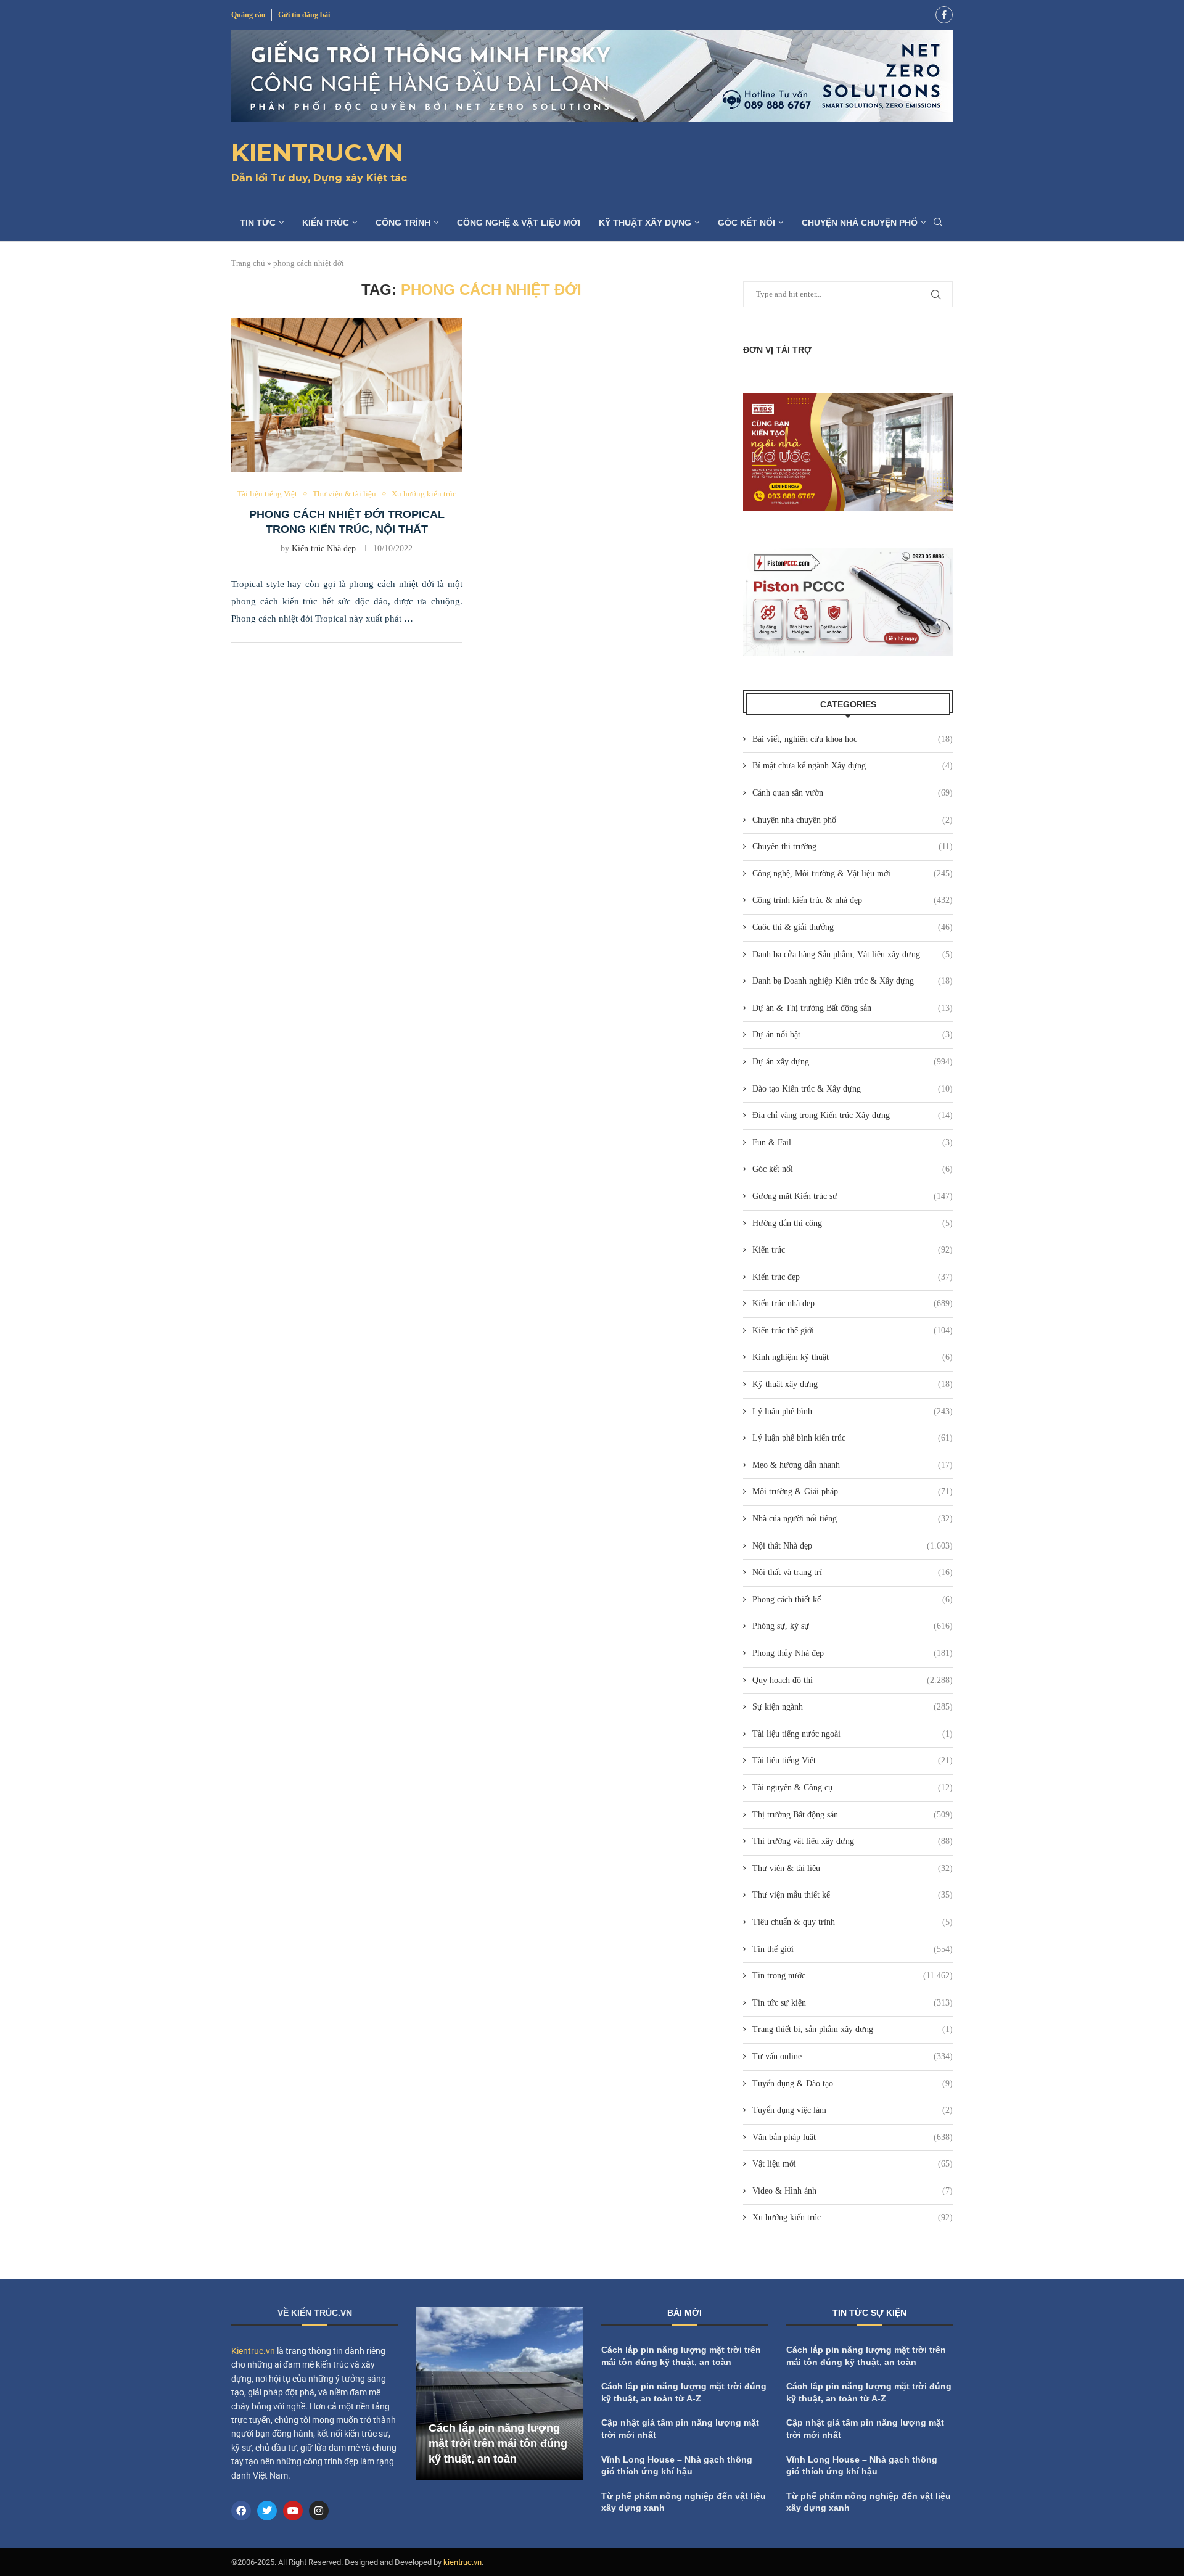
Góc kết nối (746, 223)
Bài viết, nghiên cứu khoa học (853, 739)
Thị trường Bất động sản (853, 1815)
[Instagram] (319, 2511)
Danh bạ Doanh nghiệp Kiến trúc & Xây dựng (853, 981)
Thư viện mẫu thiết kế (853, 1895)
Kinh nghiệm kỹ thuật (853, 1357)
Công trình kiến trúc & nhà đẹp (853, 900)
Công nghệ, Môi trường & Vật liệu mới (853, 874)
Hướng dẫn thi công (853, 1223)
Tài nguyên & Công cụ (853, 1788)
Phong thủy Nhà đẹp (853, 1653)
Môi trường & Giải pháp (853, 1492)
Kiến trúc (326, 223)
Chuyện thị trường (853, 846)
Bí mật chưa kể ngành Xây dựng (853, 766)
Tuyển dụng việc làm (853, 2110)
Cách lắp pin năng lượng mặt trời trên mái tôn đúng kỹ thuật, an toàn (498, 2443)
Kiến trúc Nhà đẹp (324, 549)
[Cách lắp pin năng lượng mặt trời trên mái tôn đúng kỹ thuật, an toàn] (499, 2393)
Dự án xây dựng (853, 1062)
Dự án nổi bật (853, 1035)
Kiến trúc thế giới (853, 1331)
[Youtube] (293, 2511)
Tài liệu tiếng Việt (853, 1760)
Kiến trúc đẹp (853, 1277)
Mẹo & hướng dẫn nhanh (853, 1465)
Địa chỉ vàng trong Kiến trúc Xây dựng (853, 1115)
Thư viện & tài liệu (853, 1868)
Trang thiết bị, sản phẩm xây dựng (853, 2029)
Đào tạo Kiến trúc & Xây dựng (853, 1089)
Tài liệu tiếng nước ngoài (853, 1734)
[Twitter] (267, 2511)
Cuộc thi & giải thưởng (853, 927)
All (881, 2315)
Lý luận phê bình (853, 1411)
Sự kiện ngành (853, 1707)
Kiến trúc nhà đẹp (853, 1303)
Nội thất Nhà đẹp (853, 1546)
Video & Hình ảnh (853, 2191)
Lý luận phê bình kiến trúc (853, 1438)
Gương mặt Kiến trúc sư (853, 1196)
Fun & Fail (853, 1142)
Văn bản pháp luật (853, 2137)
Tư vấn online (853, 2056)
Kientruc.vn (253, 2351)
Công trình (403, 223)
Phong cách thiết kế (853, 1599)
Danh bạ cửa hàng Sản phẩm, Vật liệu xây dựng (853, 954)
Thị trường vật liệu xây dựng (853, 1841)
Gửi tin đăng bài (304, 15)
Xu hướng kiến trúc (853, 2217)
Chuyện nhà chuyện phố (860, 223)
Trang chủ (248, 263)
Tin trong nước (853, 1976)
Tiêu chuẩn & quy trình (853, 1922)
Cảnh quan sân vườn (853, 793)
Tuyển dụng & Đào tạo (853, 2084)
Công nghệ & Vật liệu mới (519, 223)
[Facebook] (944, 15)
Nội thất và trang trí (853, 1572)
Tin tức (258, 223)
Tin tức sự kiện (853, 2003)
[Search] (938, 223)
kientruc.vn (462, 2562)
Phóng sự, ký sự (853, 1626)
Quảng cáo (248, 15)
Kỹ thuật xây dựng (645, 223)
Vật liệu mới (853, 2164)
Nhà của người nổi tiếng (853, 1519)
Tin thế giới (853, 1949)
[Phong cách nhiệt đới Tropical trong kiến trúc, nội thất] (347, 395)
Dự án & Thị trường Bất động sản (853, 1008)
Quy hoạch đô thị (853, 1680)
